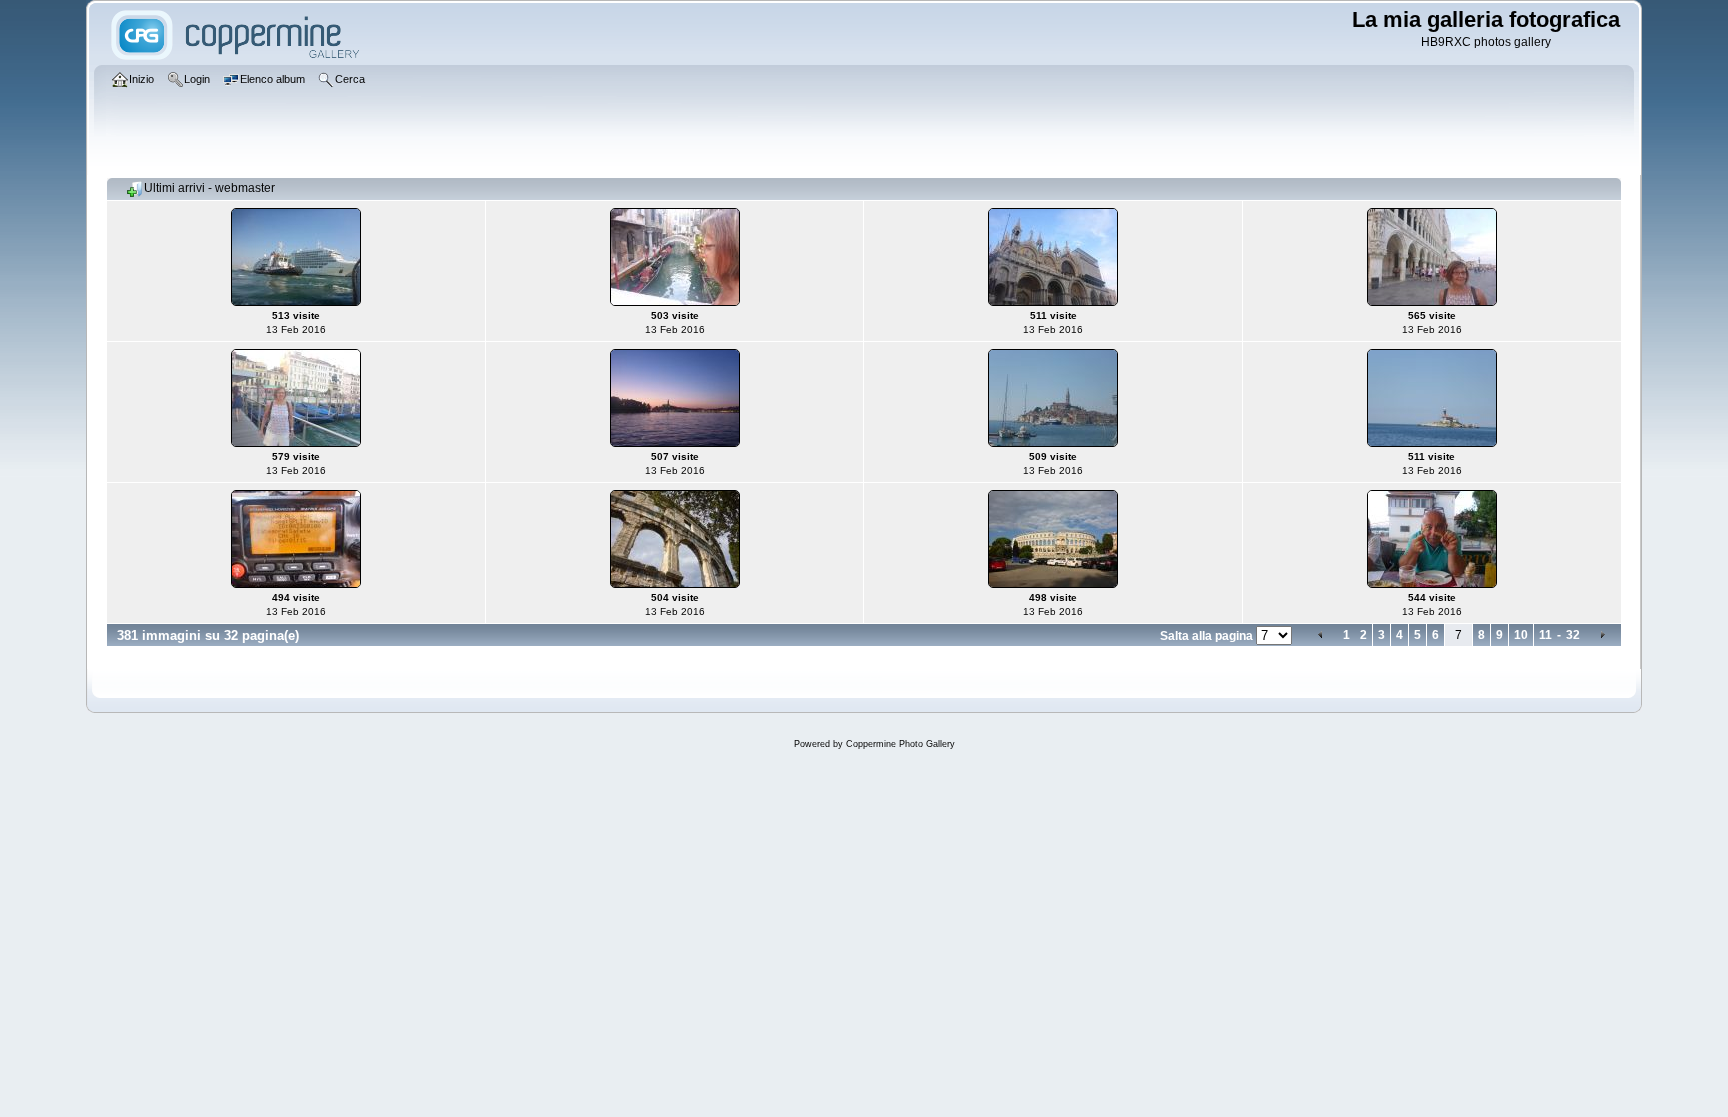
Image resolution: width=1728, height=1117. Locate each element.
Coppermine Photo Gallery (900, 744)
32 (1573, 635)
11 (1545, 635)
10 (1521, 635)
